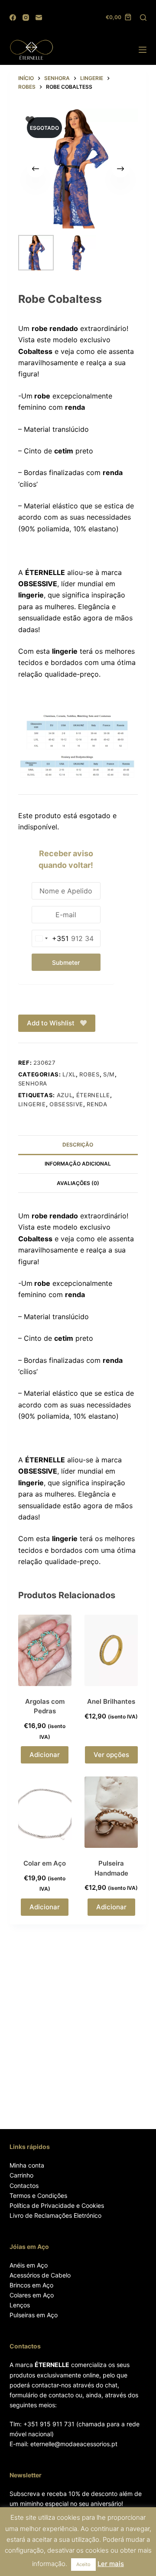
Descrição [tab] (78, 1145)
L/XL (69, 1074)
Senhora (33, 1083)
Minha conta (27, 2165)
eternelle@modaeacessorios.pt (74, 2444)
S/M (109, 1074)
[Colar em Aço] (45, 1812)
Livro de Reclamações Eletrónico (55, 2215)
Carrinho (21, 2175)
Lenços (20, 2305)
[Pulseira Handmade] (111, 1812)
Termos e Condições (38, 2195)
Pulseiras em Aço (34, 2315)
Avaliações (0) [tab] (78, 1183)
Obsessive (66, 1104)
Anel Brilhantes (111, 1701)
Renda (97, 1104)
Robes (89, 1074)
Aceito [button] (83, 2564)
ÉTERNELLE (93, 1095)
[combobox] (50, 938)
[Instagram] (26, 18)
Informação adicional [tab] (78, 1164)
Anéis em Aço (29, 2265)
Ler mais (111, 2564)
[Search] (143, 18)
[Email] (39, 18)
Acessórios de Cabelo (40, 2275)
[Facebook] (13, 18)
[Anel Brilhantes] (111, 1650)
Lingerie (32, 1104)
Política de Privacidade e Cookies (57, 2205)
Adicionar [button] (45, 1755)
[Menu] (143, 50)
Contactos (24, 2186)
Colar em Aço (45, 1863)
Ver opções (111, 1755)
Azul (65, 1095)
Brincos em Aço (31, 2285)
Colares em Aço (32, 2295)
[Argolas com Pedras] (45, 1650)
